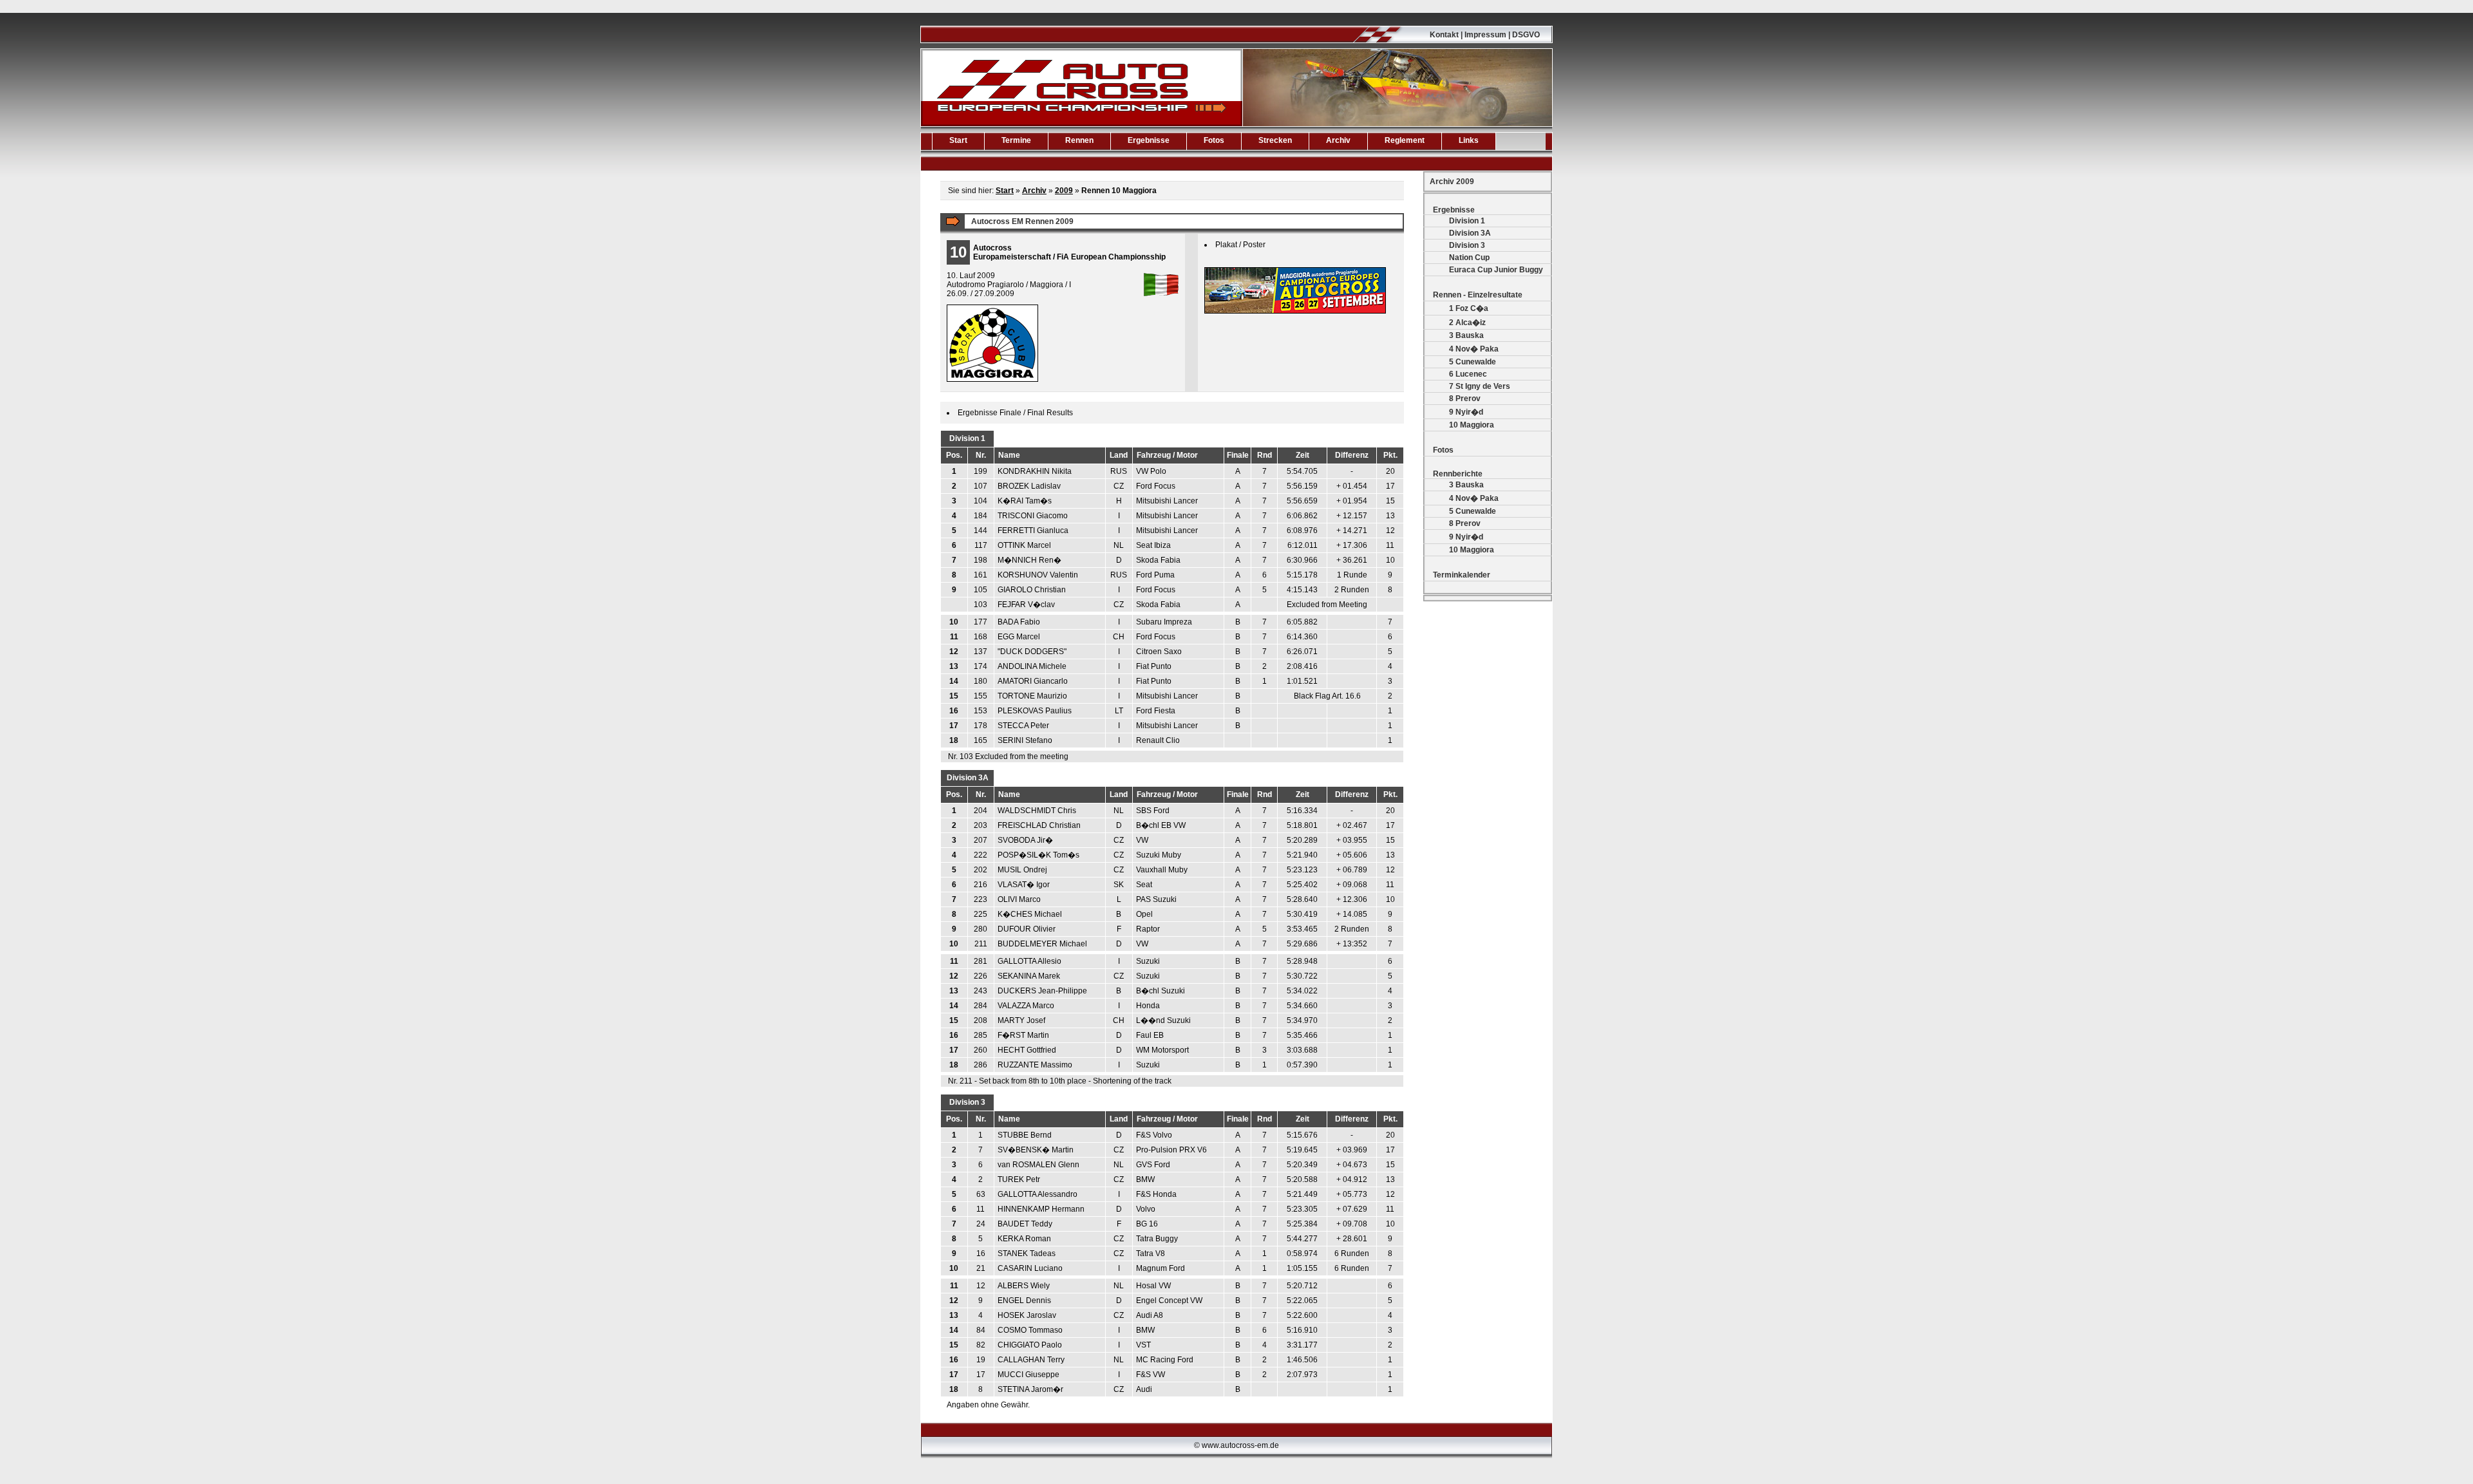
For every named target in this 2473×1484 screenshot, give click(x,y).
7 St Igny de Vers (1480, 386)
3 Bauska (1466, 335)
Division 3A (1470, 233)
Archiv (1338, 140)
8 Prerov (1465, 399)
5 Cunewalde (1473, 362)
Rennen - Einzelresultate (1478, 295)
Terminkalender (1462, 575)
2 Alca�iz (1467, 323)
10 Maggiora (1472, 425)
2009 (1064, 191)
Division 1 (1467, 221)
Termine (1016, 140)
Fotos (1214, 140)
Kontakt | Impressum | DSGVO (1485, 35)
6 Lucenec (1468, 374)
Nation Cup (1469, 258)
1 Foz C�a (1469, 308)
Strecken (1275, 140)
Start (958, 140)
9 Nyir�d (1466, 412)
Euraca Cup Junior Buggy (1496, 270)
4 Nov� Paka (1474, 349)
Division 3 (1467, 245)
